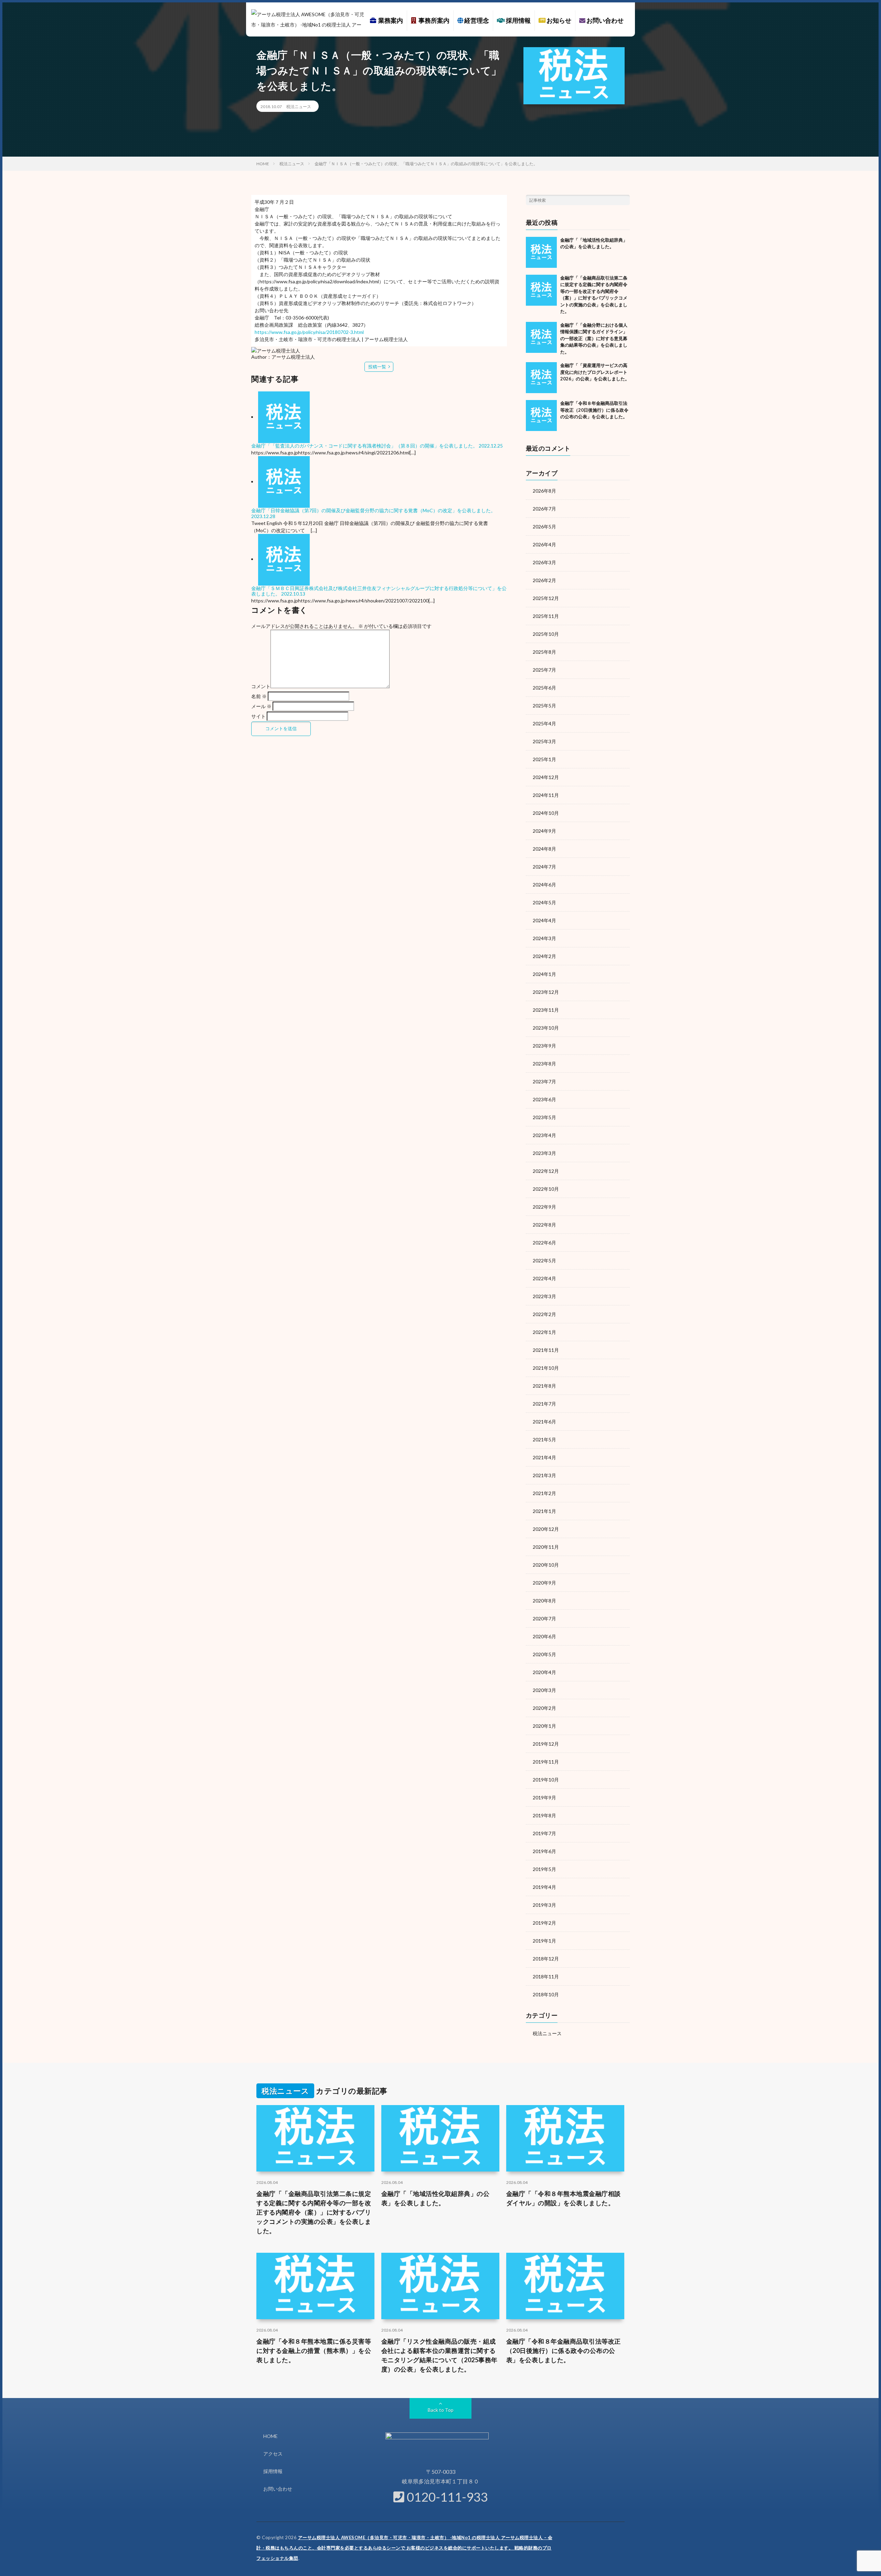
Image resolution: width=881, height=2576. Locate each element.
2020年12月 (546, 1529)
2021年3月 (544, 1475)
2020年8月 (544, 1601)
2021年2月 (544, 1493)
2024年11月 (546, 795)
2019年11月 (546, 1762)
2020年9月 (544, 1583)
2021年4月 (544, 1457)
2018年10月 (546, 1994)
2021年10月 (546, 1368)
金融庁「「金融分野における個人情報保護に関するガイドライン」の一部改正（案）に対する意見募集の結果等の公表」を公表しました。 (594, 338)
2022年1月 (544, 1332)
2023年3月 (544, 1153)
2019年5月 (544, 1869)
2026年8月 (544, 491)
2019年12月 (546, 1744)
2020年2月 (544, 1708)
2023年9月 (544, 1046)
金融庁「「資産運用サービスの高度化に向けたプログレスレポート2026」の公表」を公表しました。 (595, 372)
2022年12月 (546, 1171)
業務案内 (390, 20)
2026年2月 (544, 580)
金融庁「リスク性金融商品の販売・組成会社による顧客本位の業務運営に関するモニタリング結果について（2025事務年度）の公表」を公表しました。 (439, 2355)
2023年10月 (546, 1028)
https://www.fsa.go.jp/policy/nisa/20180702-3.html (309, 332)
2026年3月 (544, 562)
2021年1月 (544, 1511)
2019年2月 (544, 1923)
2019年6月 (544, 1851)
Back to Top (441, 2410)
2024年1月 (544, 974)
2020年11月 (546, 1547)
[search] (625, 200)
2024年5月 (544, 902)
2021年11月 (546, 1350)
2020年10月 (546, 1565)
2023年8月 (544, 1064)
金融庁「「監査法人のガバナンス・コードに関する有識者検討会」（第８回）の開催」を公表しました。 (364, 446)
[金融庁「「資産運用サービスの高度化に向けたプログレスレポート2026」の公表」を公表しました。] (541, 378)
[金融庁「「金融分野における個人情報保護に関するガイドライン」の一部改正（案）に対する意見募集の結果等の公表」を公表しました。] (541, 337)
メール (261, 706)
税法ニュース (299, 107)
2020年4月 (544, 1672)
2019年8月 (544, 1815)
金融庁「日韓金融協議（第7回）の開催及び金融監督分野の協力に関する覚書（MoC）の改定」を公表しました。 (373, 510)
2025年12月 (546, 598)
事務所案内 (433, 20)
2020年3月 (544, 1690)
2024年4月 (544, 920)
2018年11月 (546, 1976)
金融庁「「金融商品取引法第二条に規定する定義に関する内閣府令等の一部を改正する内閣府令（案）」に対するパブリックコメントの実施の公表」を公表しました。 (314, 2212)
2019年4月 (544, 1887)
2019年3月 (544, 1905)
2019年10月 (546, 1780)
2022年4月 (544, 1278)
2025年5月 (544, 706)
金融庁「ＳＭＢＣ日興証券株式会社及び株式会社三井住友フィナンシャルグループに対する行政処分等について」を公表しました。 (379, 591)
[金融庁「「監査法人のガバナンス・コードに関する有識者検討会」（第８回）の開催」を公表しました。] (284, 417)
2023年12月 (546, 992)
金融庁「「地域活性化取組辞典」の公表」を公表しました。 (436, 2198)
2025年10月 (546, 634)
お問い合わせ (604, 20)
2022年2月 (544, 1314)
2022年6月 (544, 1243)
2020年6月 (544, 1636)
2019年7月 (544, 1833)
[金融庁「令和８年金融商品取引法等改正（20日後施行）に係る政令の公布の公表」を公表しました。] (541, 416)
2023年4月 (544, 1135)
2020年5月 (544, 1654)
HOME (270, 2436)
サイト (258, 716)
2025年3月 (544, 741)
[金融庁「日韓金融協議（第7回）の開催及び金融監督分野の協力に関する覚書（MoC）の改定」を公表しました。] (284, 481)
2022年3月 (544, 1296)
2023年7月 (544, 1081)
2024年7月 (544, 867)
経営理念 (476, 20)
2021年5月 (544, 1439)
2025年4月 (544, 723)
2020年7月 (544, 1618)
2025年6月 (544, 688)
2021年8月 (544, 1386)
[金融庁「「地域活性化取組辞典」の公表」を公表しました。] (541, 252)
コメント (261, 686)
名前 (259, 696)
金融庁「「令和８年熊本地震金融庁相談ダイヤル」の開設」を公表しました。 (564, 2198)
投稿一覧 (377, 367)
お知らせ (558, 20)
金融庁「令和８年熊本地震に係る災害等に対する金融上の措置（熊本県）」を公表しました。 (314, 2351)
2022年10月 (546, 1189)
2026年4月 (544, 544)
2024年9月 (544, 831)
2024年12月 (546, 777)
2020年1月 (544, 1726)
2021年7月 (544, 1404)
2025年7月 (544, 670)
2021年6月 (544, 1422)
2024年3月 (544, 938)
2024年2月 (544, 956)
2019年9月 (544, 1797)
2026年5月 (544, 527)
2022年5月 (544, 1260)
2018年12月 (546, 1959)
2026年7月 (544, 509)
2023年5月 (544, 1117)
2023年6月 (544, 1099)
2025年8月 (544, 652)
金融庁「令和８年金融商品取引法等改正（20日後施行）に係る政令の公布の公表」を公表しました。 (594, 410)
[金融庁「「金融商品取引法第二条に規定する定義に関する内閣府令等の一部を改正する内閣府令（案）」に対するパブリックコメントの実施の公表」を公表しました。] (541, 290)
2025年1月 (544, 759)
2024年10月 (546, 813)
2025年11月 (546, 616)
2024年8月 (544, 849)
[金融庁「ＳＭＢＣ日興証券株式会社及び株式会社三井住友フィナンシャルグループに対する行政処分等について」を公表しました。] (284, 559)
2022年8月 (544, 1225)
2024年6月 (544, 885)
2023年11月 (546, 1010)
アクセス (273, 2454)
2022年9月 (544, 1207)
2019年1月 (544, 1941)
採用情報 (518, 20)
